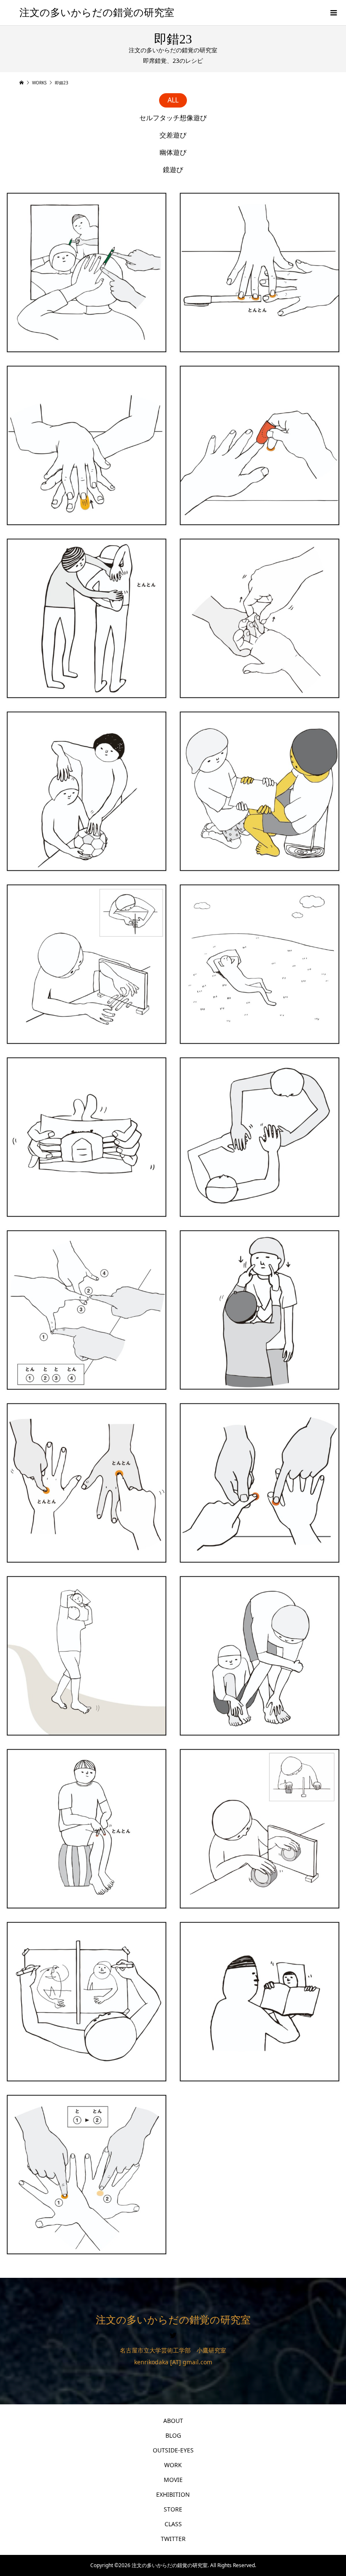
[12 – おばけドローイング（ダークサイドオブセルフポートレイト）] (86, 2002)
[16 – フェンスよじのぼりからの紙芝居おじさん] (259, 2002)
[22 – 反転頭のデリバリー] (86, 1656)
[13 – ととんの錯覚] (86, 2175)
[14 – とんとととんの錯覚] (86, 1310)
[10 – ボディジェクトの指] (86, 964)
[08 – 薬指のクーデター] (259, 272)
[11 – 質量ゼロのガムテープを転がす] (259, 1829)
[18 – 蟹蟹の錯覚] (259, 791)
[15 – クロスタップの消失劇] (86, 1829)
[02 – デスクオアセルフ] (259, 1483)
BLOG (173, 2435)
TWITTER (173, 2539)
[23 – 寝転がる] (259, 964)
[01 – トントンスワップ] (86, 1483)
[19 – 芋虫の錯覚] (259, 618)
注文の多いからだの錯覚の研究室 (97, 13)
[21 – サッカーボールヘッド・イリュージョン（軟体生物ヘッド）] (86, 791)
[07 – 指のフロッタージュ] (86, 445)
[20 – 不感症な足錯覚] (259, 1656)
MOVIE (173, 2480)
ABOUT (173, 2421)
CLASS (173, 2524)
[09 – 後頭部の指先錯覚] (86, 272)
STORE (173, 2509)
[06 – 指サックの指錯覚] (259, 445)
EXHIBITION (173, 2494)
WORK (173, 2465)
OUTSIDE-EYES (173, 2450)
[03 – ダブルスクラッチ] (259, 1137)
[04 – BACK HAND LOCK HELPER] (86, 618)
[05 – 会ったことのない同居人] (259, 1310)
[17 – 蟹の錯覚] (86, 1137)
